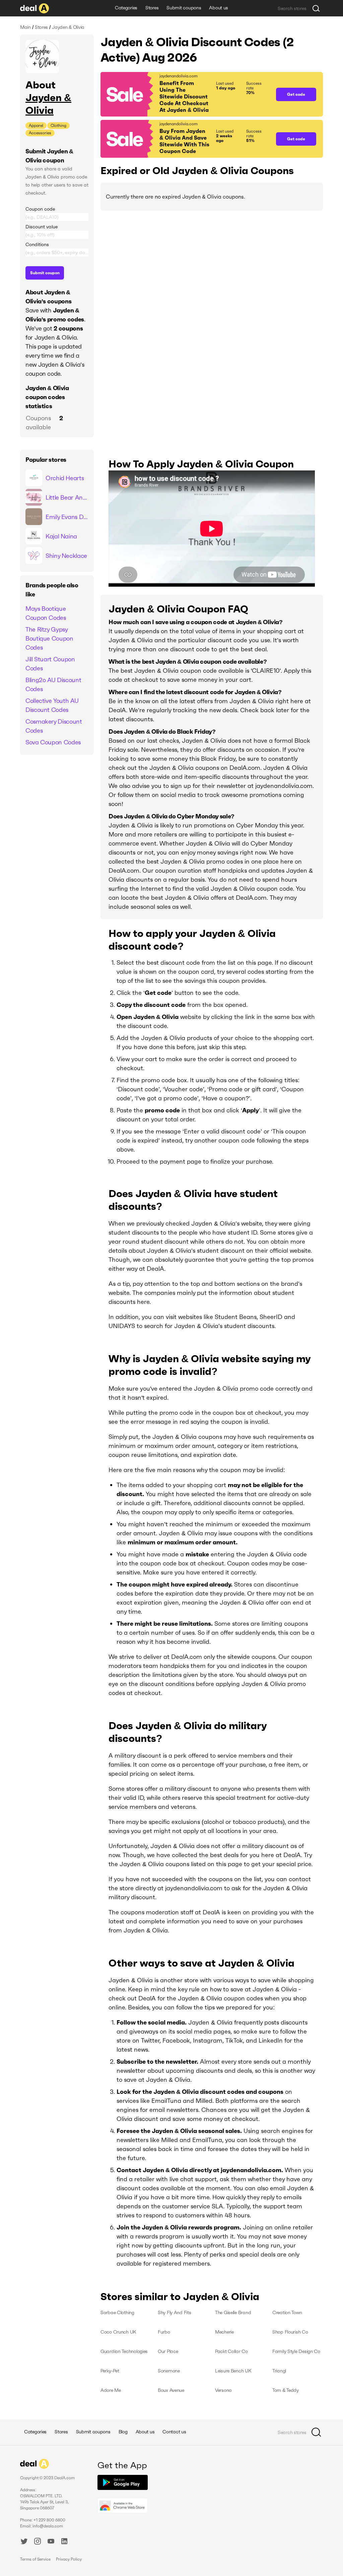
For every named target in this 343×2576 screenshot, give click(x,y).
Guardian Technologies (124, 2351)
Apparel (36, 125)
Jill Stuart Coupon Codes (50, 664)
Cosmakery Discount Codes (54, 726)
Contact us (174, 2432)
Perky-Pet (110, 2371)
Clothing (58, 125)
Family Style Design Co (296, 2351)
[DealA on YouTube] (51, 2542)
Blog (123, 2432)
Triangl (279, 2371)
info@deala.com (48, 2526)
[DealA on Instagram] (38, 2542)
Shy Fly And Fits (175, 2312)
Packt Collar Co (231, 2351)
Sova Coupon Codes (53, 742)
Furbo (164, 2332)
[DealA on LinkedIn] (64, 2542)
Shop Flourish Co (290, 2332)
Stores (152, 8)
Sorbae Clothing (117, 2312)
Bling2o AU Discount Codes (53, 684)
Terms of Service (35, 2559)
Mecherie (224, 2332)
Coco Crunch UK (118, 2332)
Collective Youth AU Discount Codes (52, 705)
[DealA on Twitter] (24, 2542)
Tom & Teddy (286, 2390)
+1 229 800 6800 (49, 2520)
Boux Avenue (171, 2390)
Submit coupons (184, 8)
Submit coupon (45, 273)
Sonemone (169, 2371)
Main (25, 27)
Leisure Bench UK (233, 2371)
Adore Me (111, 2390)
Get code (296, 94)
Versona (223, 2390)
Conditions (37, 244)
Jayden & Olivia (48, 104)
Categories (126, 8)
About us (219, 8)
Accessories (40, 133)
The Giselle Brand (233, 2312)
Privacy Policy (69, 2559)
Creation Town (287, 2312)
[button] (185, 94)
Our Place (168, 2351)
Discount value (42, 227)
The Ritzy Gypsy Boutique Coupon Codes (49, 638)
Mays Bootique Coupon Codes (46, 613)
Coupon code (40, 209)
